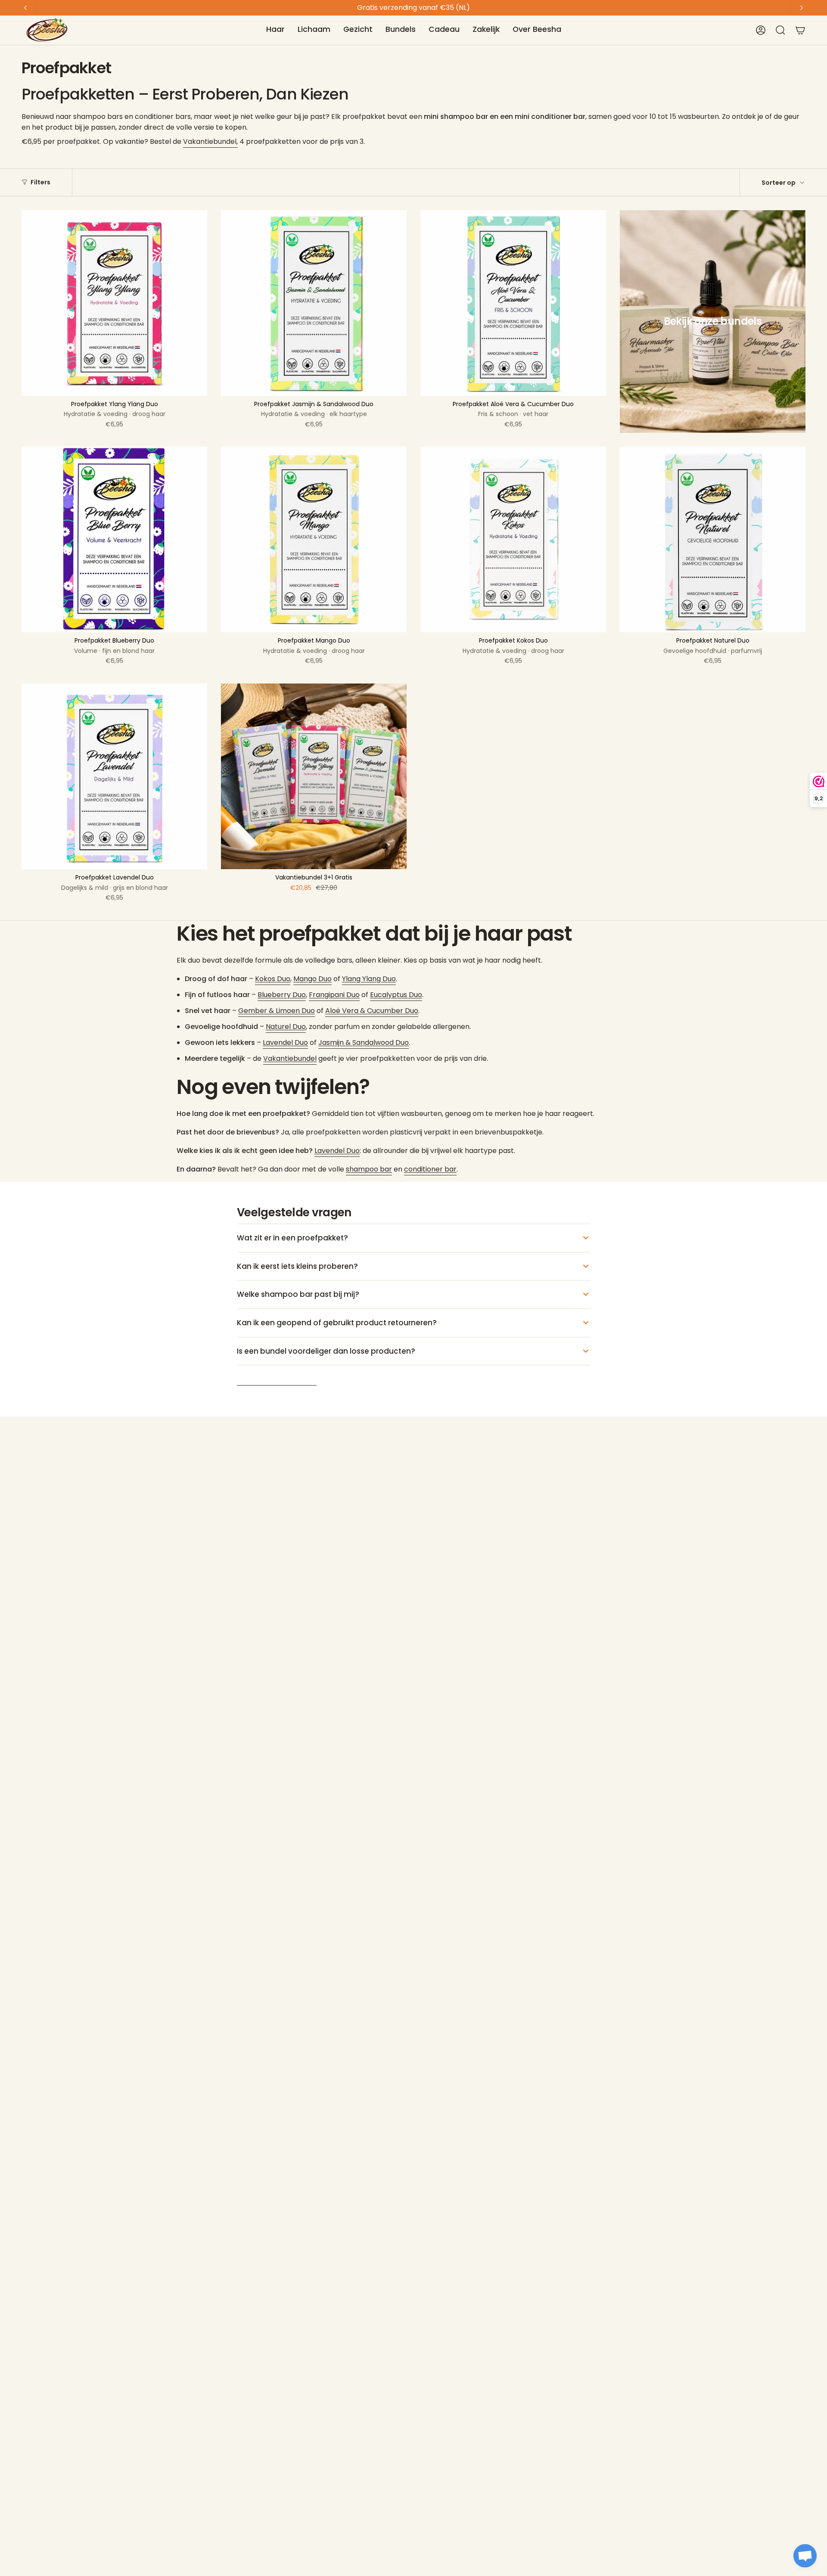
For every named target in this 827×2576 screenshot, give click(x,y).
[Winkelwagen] (800, 30)
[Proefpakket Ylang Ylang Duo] (114, 303)
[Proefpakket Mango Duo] (314, 539)
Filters (40, 182)
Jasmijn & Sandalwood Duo (364, 1043)
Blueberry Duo (282, 995)
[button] (275, 30)
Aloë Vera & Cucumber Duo (372, 1011)
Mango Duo (312, 979)
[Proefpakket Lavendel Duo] (114, 776)
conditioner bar (430, 1169)
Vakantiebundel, (210, 141)
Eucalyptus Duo (396, 995)
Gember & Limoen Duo (277, 1011)
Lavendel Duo (285, 1043)
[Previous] (25, 8)
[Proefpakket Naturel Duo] (713, 539)
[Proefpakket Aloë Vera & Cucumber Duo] (513, 303)
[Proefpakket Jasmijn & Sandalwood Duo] (314, 303)
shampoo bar (369, 1169)
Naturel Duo (286, 1027)
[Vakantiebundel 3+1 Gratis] (314, 776)
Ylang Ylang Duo (369, 979)
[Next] (802, 8)
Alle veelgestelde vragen (277, 1380)
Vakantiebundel (290, 1058)
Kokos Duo (273, 979)
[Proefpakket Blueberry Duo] (114, 539)
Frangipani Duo (334, 995)
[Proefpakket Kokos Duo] (513, 539)
